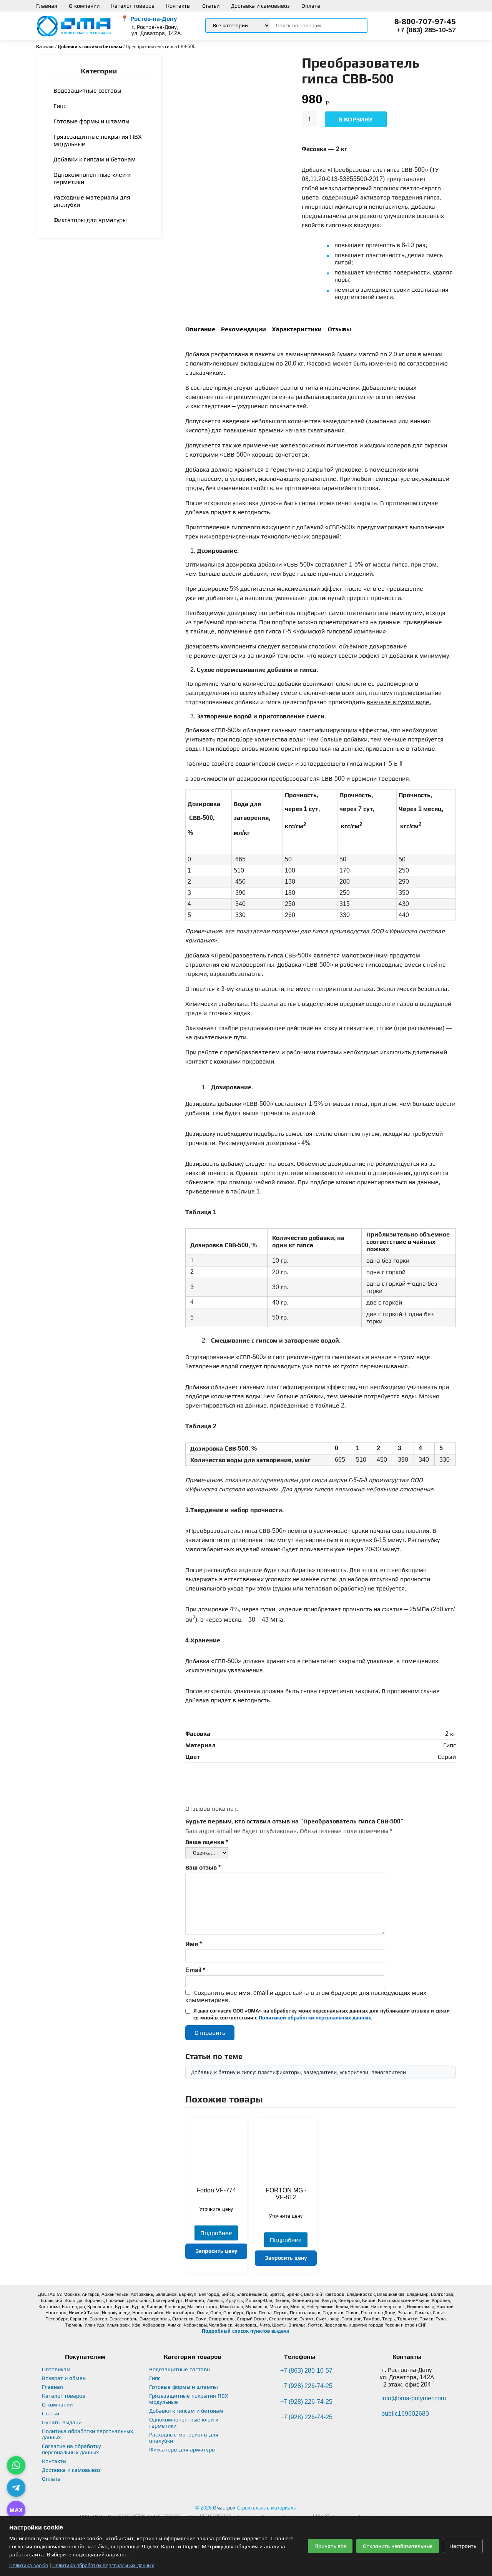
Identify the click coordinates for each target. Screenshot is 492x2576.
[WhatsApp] (16, 2465)
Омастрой (224, 2508)
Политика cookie (29, 2565)
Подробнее (216, 2233)
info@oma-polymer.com (414, 2398)
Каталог (45, 47)
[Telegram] (16, 2488)
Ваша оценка (207, 1842)
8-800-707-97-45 (425, 21)
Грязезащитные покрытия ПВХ (98, 140)
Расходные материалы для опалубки (92, 201)
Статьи (211, 6)
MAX (16, 2510)
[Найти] (359, 26)
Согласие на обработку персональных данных (71, 2449)
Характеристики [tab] (297, 329)
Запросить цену (216, 2251)
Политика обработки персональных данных (103, 2565)
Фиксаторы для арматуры (90, 220)
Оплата (311, 6)
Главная (47, 6)
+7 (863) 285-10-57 (426, 30)
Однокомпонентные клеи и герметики (92, 178)
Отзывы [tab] (339, 329)
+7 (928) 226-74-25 (306, 2386)
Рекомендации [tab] (244, 329)
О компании (84, 6)
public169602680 (405, 2414)
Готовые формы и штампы (91, 121)
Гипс (60, 106)
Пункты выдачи (62, 2422)
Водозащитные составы (87, 91)
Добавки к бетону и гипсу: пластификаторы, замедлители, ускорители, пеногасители (298, 2072)
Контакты (178, 6)
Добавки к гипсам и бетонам (90, 47)
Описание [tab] (200, 329)
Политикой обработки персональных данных (315, 2018)
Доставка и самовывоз (260, 6)
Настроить (463, 2546)
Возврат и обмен (64, 2378)
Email (195, 1970)
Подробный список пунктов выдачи (246, 2331)
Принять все (330, 2546)
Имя (194, 1944)
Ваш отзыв (203, 1867)
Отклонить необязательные (398, 2546)
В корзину (356, 119)
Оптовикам (56, 2369)
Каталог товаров (133, 6)
